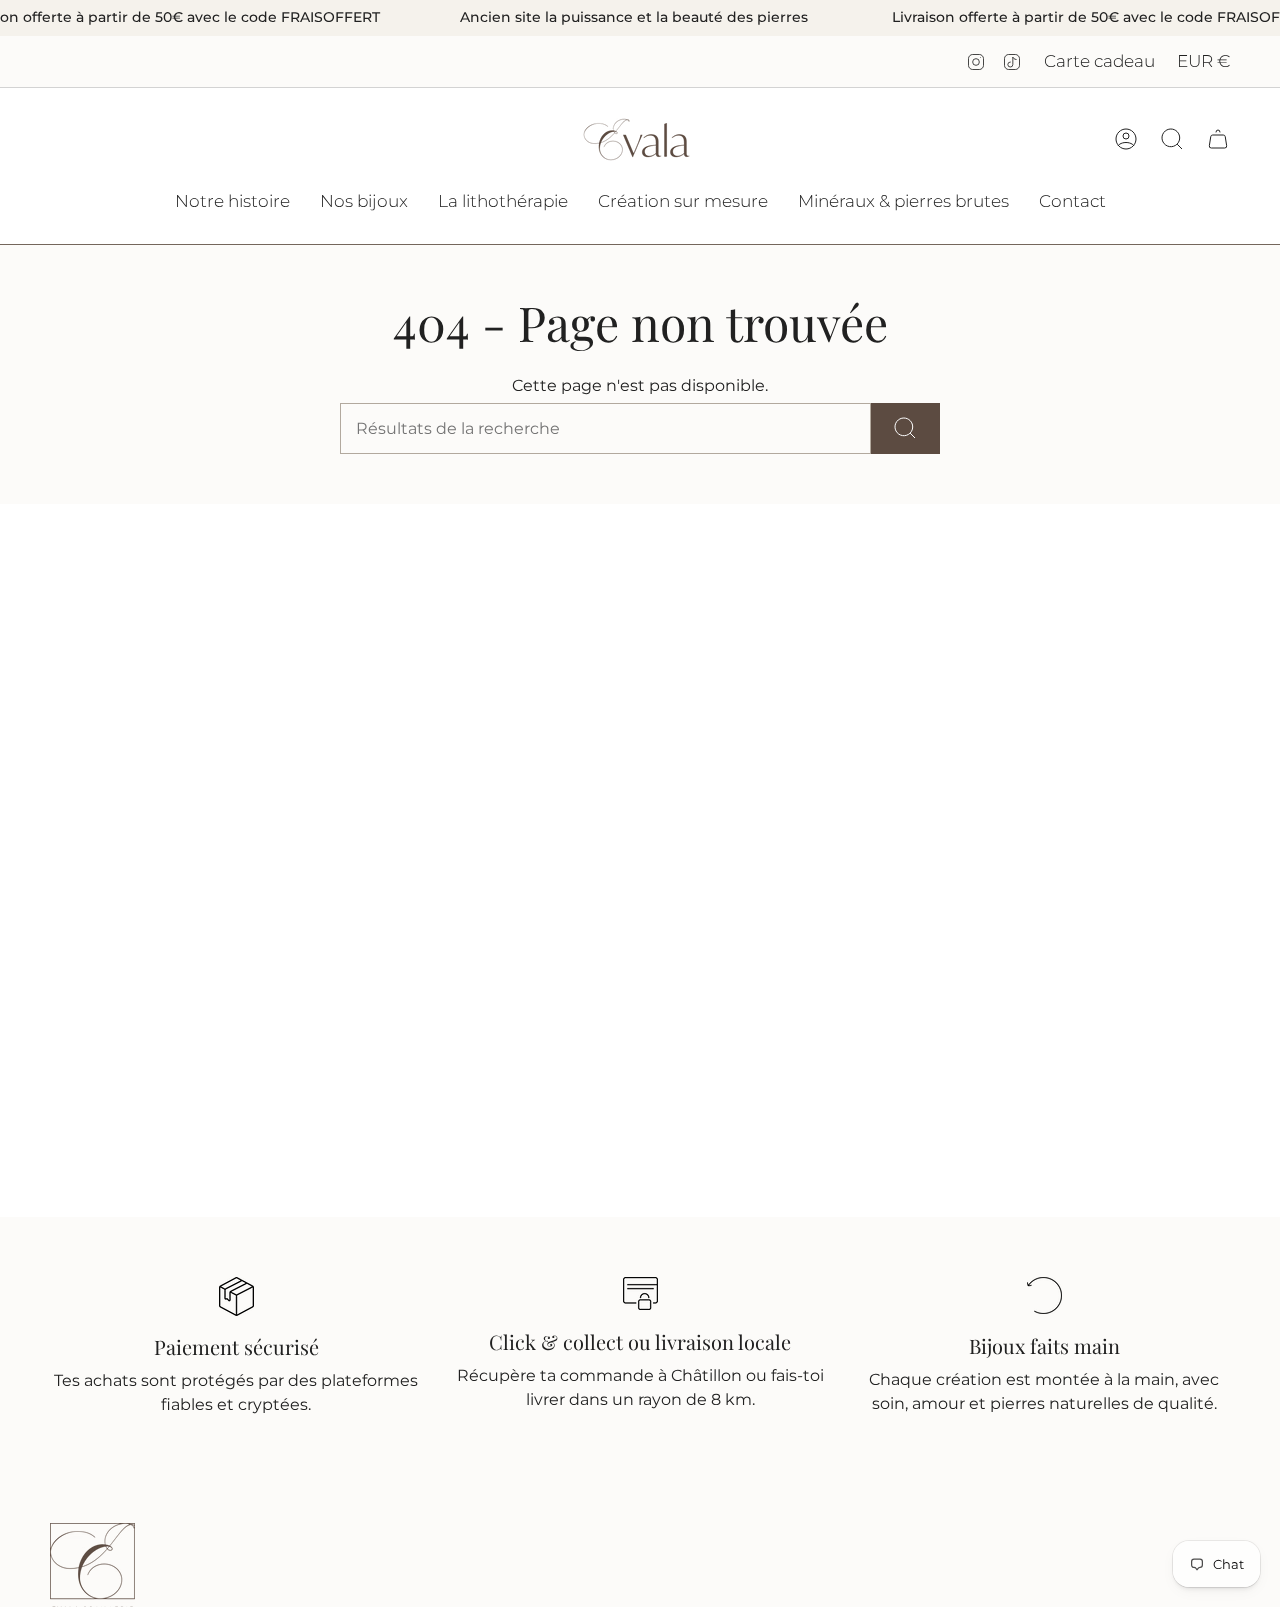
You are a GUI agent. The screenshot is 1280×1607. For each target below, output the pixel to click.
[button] (364, 203)
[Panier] (1218, 139)
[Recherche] (905, 428)
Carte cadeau (1099, 61)
